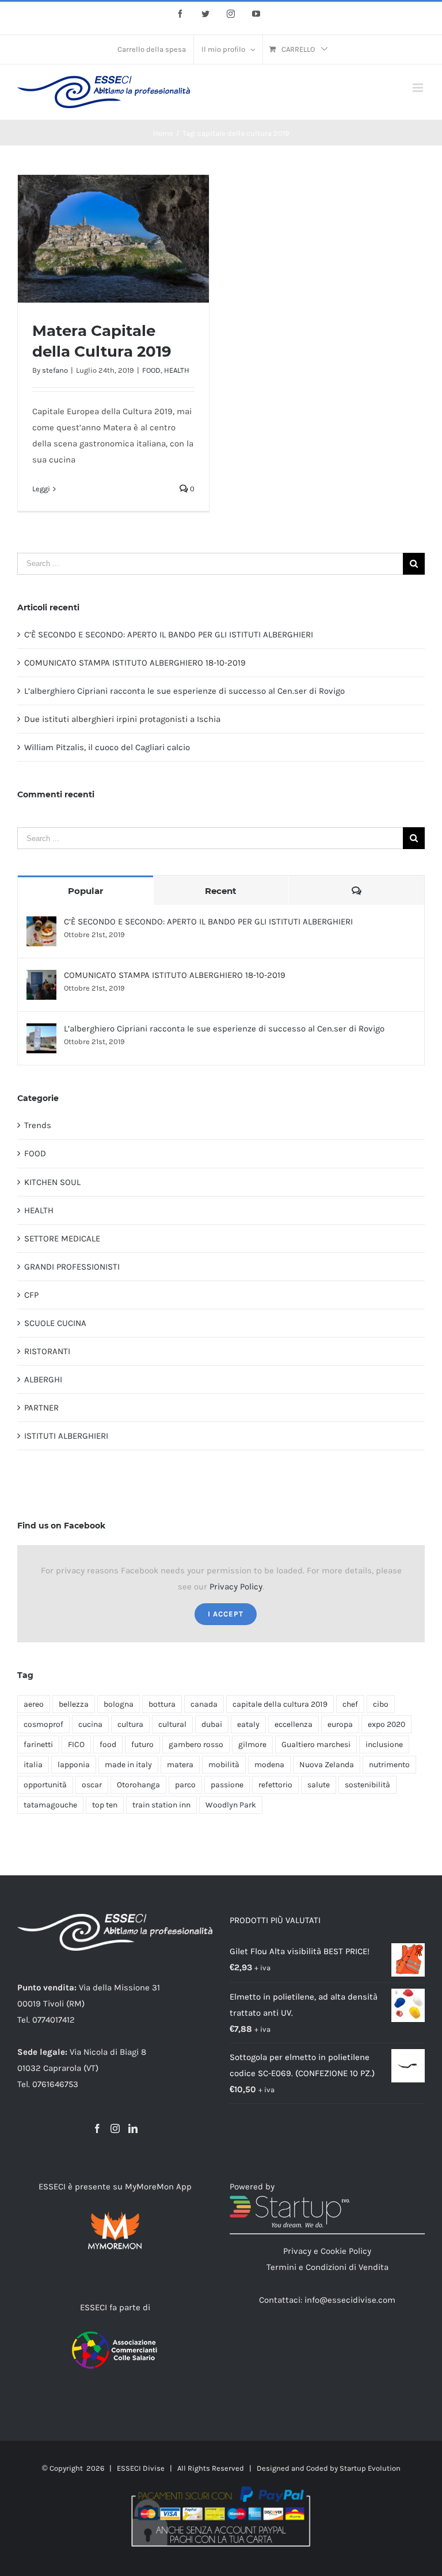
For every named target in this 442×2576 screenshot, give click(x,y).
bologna (119, 1704)
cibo (381, 1704)
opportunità (45, 1785)
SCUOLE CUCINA (55, 1323)
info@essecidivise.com (350, 2300)
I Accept (226, 1614)
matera (180, 1765)
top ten (105, 1805)
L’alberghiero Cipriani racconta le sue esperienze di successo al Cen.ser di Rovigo (184, 691)
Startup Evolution (370, 2468)
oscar (92, 1785)
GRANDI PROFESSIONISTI (72, 1267)
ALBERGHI (43, 1379)
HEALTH (177, 370)
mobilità (224, 1765)
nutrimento (389, 1765)
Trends (38, 1125)
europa (340, 1724)
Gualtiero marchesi (316, 1744)
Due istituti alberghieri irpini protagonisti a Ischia (122, 719)
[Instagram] (115, 2128)
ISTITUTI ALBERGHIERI (66, 1436)
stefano (55, 370)
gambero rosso (196, 1744)
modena (269, 1765)
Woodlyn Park (231, 1805)
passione (227, 1785)
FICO (76, 1744)
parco (185, 1785)
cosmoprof (43, 1724)
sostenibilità (367, 1785)
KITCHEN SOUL (52, 1182)
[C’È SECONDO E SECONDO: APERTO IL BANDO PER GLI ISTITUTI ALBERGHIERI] (41, 924)
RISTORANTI (47, 1351)
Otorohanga (138, 1785)
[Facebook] (97, 2128)
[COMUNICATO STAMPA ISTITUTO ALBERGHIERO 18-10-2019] (41, 978)
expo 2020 (386, 1724)
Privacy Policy (236, 1587)
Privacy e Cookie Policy (327, 2251)
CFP (31, 1295)
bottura (162, 1704)
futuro (142, 1744)
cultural (172, 1724)
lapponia (74, 1765)
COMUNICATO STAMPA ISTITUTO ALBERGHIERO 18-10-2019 (135, 663)
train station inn (161, 1805)
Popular (85, 891)
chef (350, 1704)
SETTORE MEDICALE (62, 1239)
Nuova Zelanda (327, 1765)
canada (204, 1704)
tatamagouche (50, 1805)
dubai (212, 1724)
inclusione (384, 1744)
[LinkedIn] (133, 2128)
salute (319, 1785)
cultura (130, 1724)
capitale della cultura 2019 (280, 1704)
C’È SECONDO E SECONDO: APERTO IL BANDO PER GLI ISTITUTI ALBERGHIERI (169, 635)
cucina (90, 1724)
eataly (248, 1724)
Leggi (41, 489)
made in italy (128, 1765)
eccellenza (294, 1724)
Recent (221, 891)
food (108, 1744)
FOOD (151, 370)
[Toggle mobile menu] (419, 88)
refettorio (275, 1785)
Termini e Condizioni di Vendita (327, 2267)
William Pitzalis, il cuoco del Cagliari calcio (107, 747)
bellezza (74, 1704)
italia (33, 1765)
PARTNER (41, 1408)
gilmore (252, 1744)
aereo (34, 1704)
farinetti (38, 1744)
